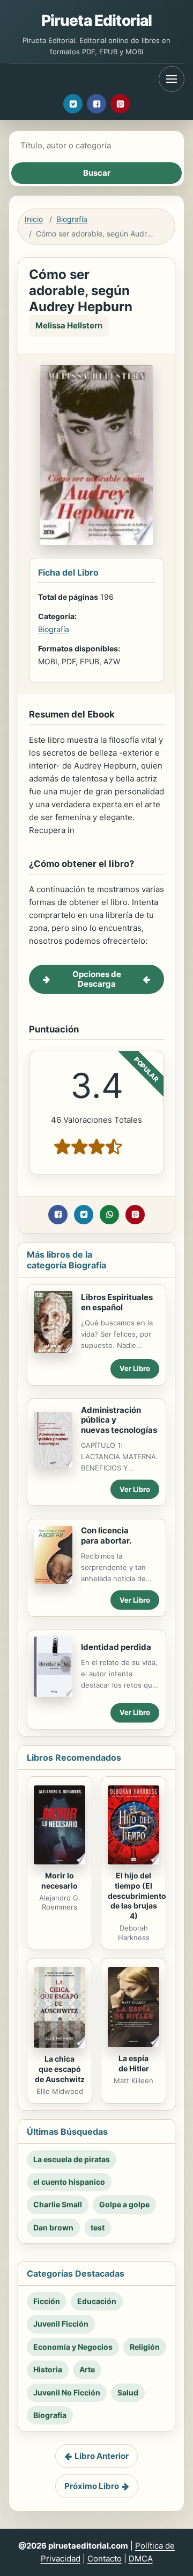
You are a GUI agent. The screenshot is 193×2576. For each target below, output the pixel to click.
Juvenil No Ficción (67, 2392)
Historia (48, 2369)
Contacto (105, 2559)
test (98, 2227)
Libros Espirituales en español (117, 1302)
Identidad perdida (116, 1647)
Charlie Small (58, 2204)
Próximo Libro (92, 2486)
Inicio (34, 219)
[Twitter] (73, 104)
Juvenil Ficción (61, 2324)
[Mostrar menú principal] (172, 79)
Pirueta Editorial (97, 20)
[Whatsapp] (109, 1215)
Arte (87, 2369)
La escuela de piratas (72, 2159)
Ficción (47, 2301)
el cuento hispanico (69, 2182)
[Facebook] (96, 104)
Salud (128, 2392)
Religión (145, 2347)
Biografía (72, 219)
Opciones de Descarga (97, 979)
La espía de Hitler (134, 2063)
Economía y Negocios (73, 2347)
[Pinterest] (120, 104)
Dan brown (53, 2227)
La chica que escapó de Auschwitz (60, 2069)
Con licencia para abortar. (106, 1535)
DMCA (141, 2559)
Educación (97, 2301)
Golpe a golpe (124, 2204)
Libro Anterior (102, 2456)
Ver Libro (135, 1368)
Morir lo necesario (60, 1881)
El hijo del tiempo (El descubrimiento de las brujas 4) (137, 1896)
